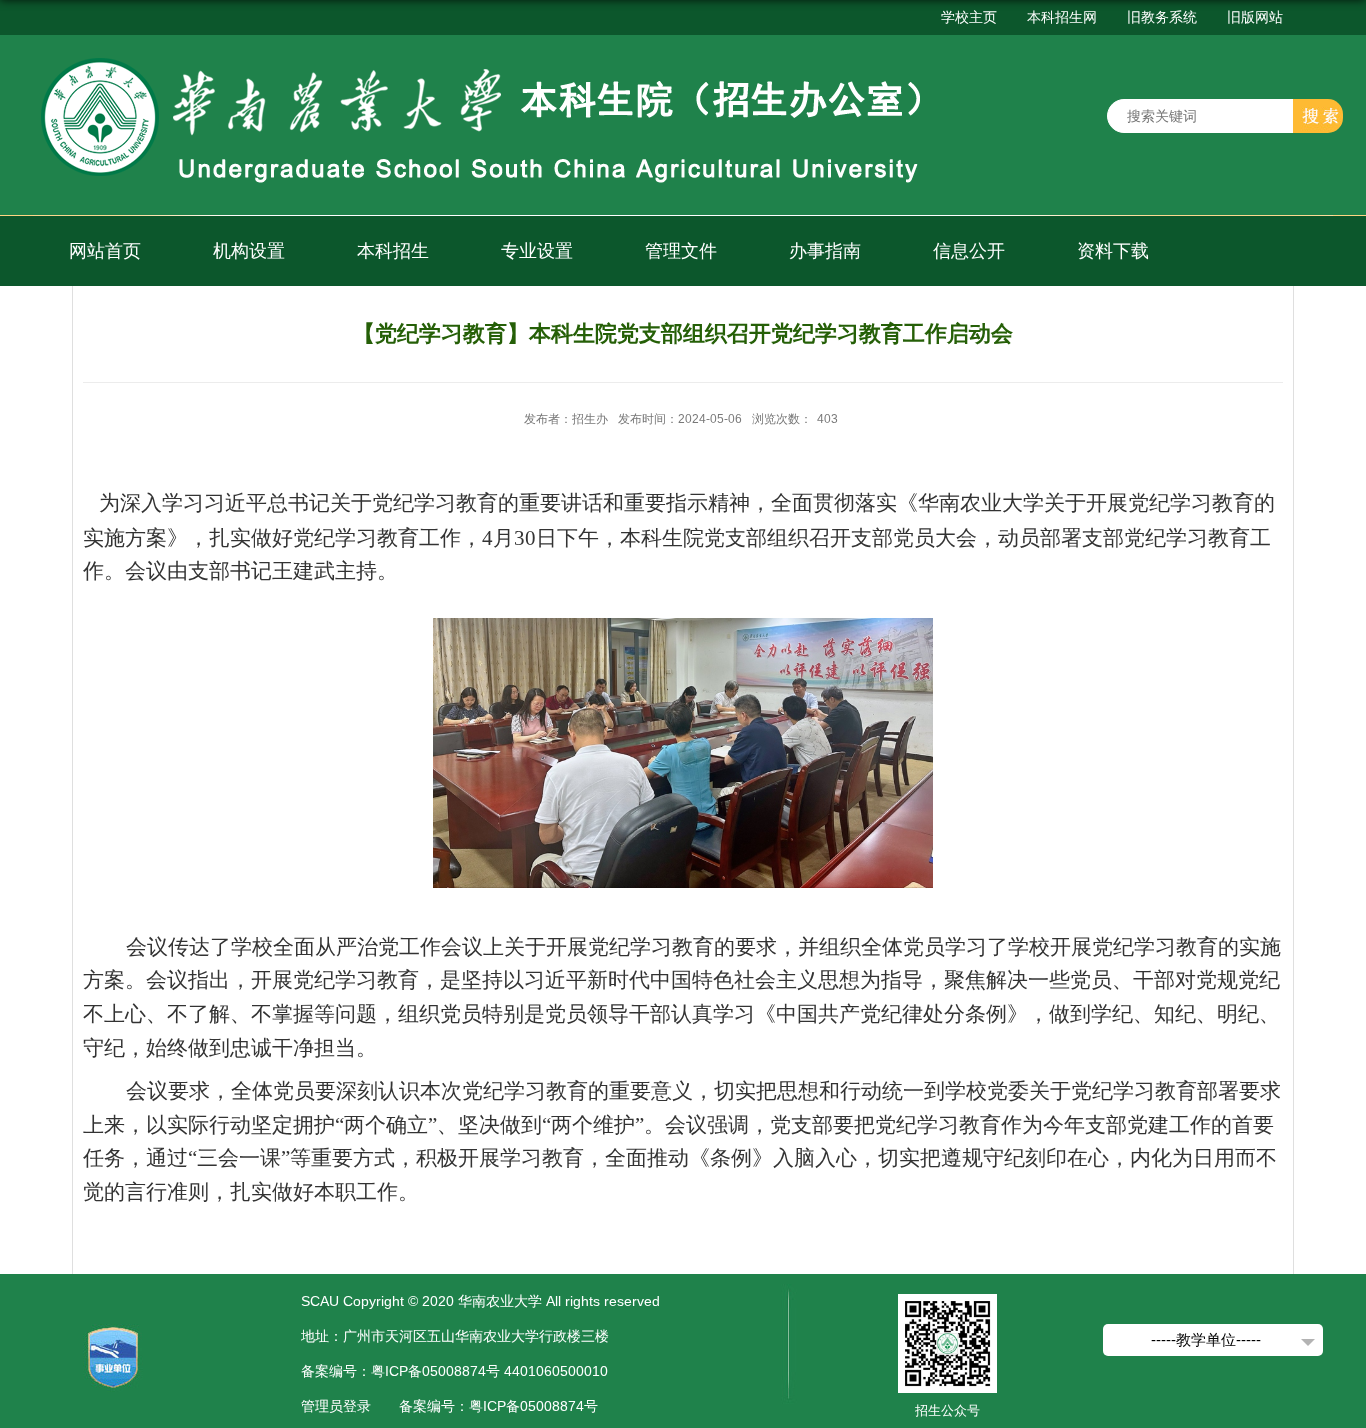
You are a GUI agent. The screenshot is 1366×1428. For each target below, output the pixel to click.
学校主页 (969, 17)
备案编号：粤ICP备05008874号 (498, 1406)
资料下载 (1113, 251)
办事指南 (825, 251)
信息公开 (969, 251)
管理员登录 (336, 1406)
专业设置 (537, 251)
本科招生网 (1062, 17)
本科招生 (393, 251)
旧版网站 (1255, 17)
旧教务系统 (1162, 17)
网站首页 (105, 251)
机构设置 (249, 251)
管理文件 (681, 251)
